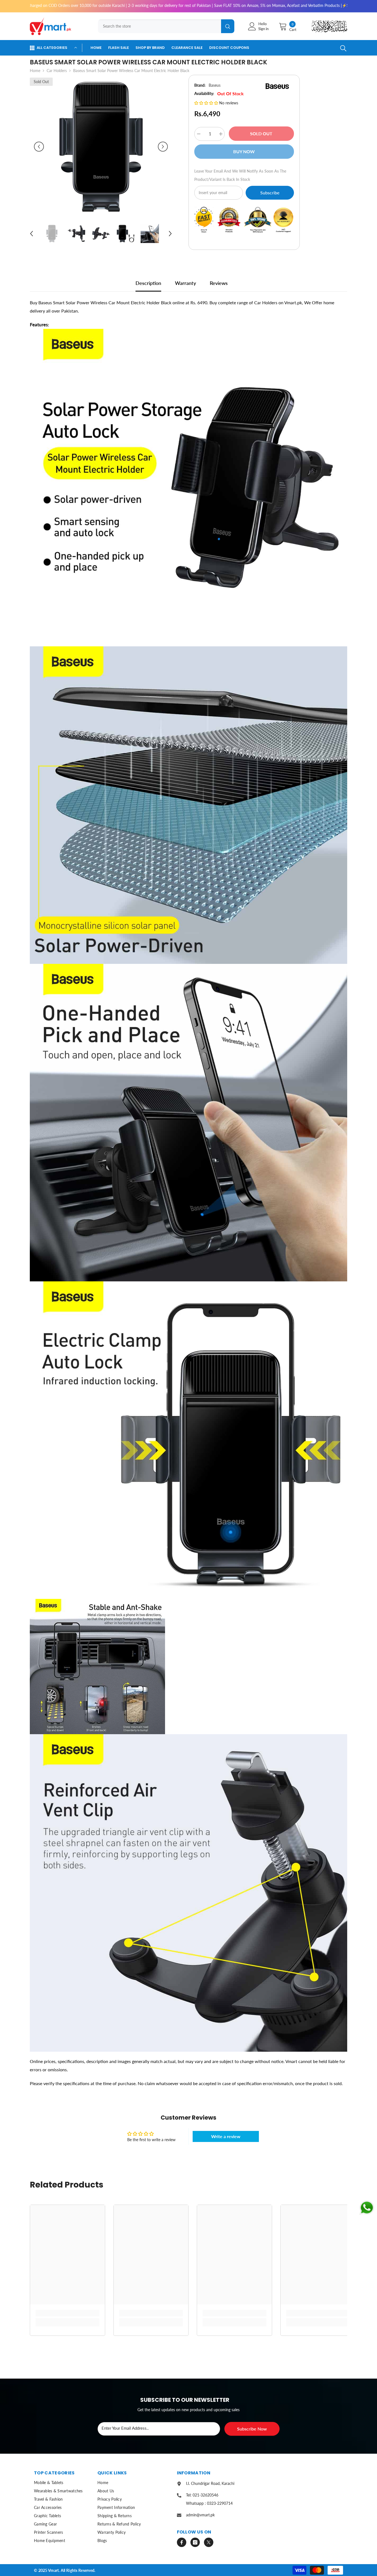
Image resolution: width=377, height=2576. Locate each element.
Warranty (185, 283)
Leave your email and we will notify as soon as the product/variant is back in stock (240, 175)
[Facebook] (182, 2542)
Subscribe (270, 193)
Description (148, 283)
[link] (67, 2313)
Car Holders (57, 71)
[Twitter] (209, 2542)
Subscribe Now (252, 2429)
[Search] (164, 26)
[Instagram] (195, 2542)
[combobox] (160, 26)
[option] (101, 147)
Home (35, 71)
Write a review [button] (226, 2136)
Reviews (219, 283)
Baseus (215, 85)
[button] (39, 147)
